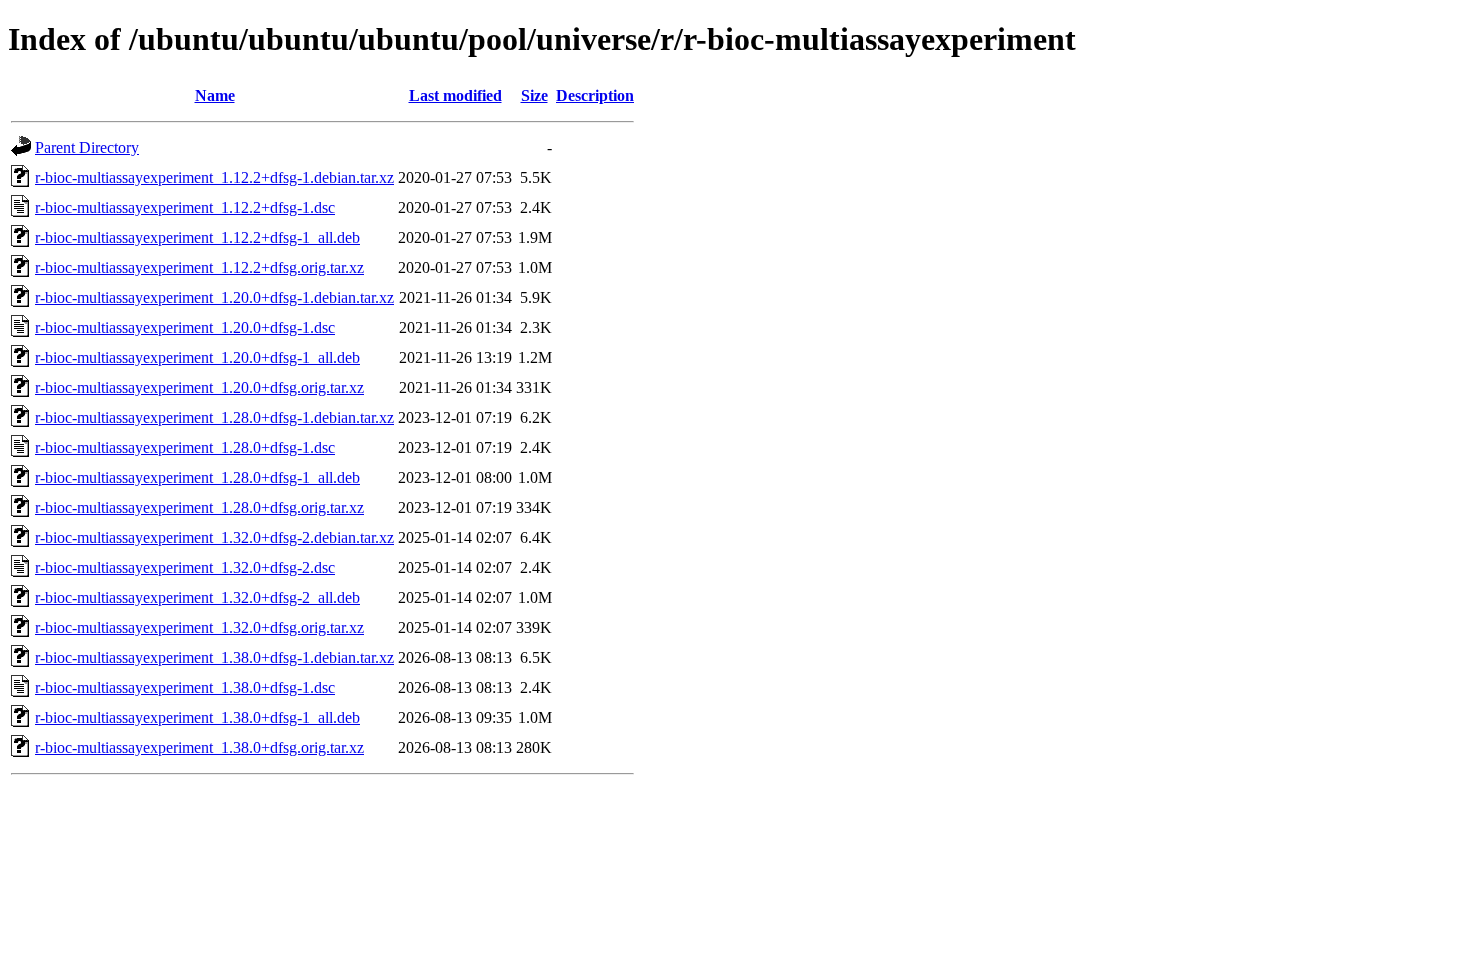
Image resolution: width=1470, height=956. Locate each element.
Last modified (455, 95)
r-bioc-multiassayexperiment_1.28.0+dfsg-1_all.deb (197, 477)
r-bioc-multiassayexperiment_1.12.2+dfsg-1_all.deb (197, 237)
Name (215, 95)
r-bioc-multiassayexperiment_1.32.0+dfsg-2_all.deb (197, 597)
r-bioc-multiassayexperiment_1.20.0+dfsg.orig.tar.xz (199, 387)
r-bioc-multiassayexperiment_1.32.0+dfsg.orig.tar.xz (199, 627)
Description (595, 95)
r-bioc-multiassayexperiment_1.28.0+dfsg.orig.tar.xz (199, 507)
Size (534, 95)
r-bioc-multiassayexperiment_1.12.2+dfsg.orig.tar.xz (199, 267)
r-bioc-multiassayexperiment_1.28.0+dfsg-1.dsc (185, 447)
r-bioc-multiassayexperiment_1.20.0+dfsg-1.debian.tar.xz (214, 297)
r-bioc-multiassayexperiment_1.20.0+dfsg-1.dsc (185, 327)
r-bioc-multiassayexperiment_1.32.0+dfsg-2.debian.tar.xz (214, 537)
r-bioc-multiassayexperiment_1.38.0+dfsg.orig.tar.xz (199, 747)
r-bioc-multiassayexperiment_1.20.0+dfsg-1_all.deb (197, 357)
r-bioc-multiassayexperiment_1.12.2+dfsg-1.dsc (185, 207)
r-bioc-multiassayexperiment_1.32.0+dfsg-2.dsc (185, 567)
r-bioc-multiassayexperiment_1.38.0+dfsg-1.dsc (185, 687)
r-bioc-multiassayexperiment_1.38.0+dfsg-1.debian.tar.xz (214, 657)
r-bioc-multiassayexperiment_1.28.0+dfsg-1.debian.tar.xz (214, 417)
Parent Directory (87, 147)
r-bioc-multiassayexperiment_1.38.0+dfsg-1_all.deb (197, 717)
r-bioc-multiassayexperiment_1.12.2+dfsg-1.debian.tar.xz (214, 177)
